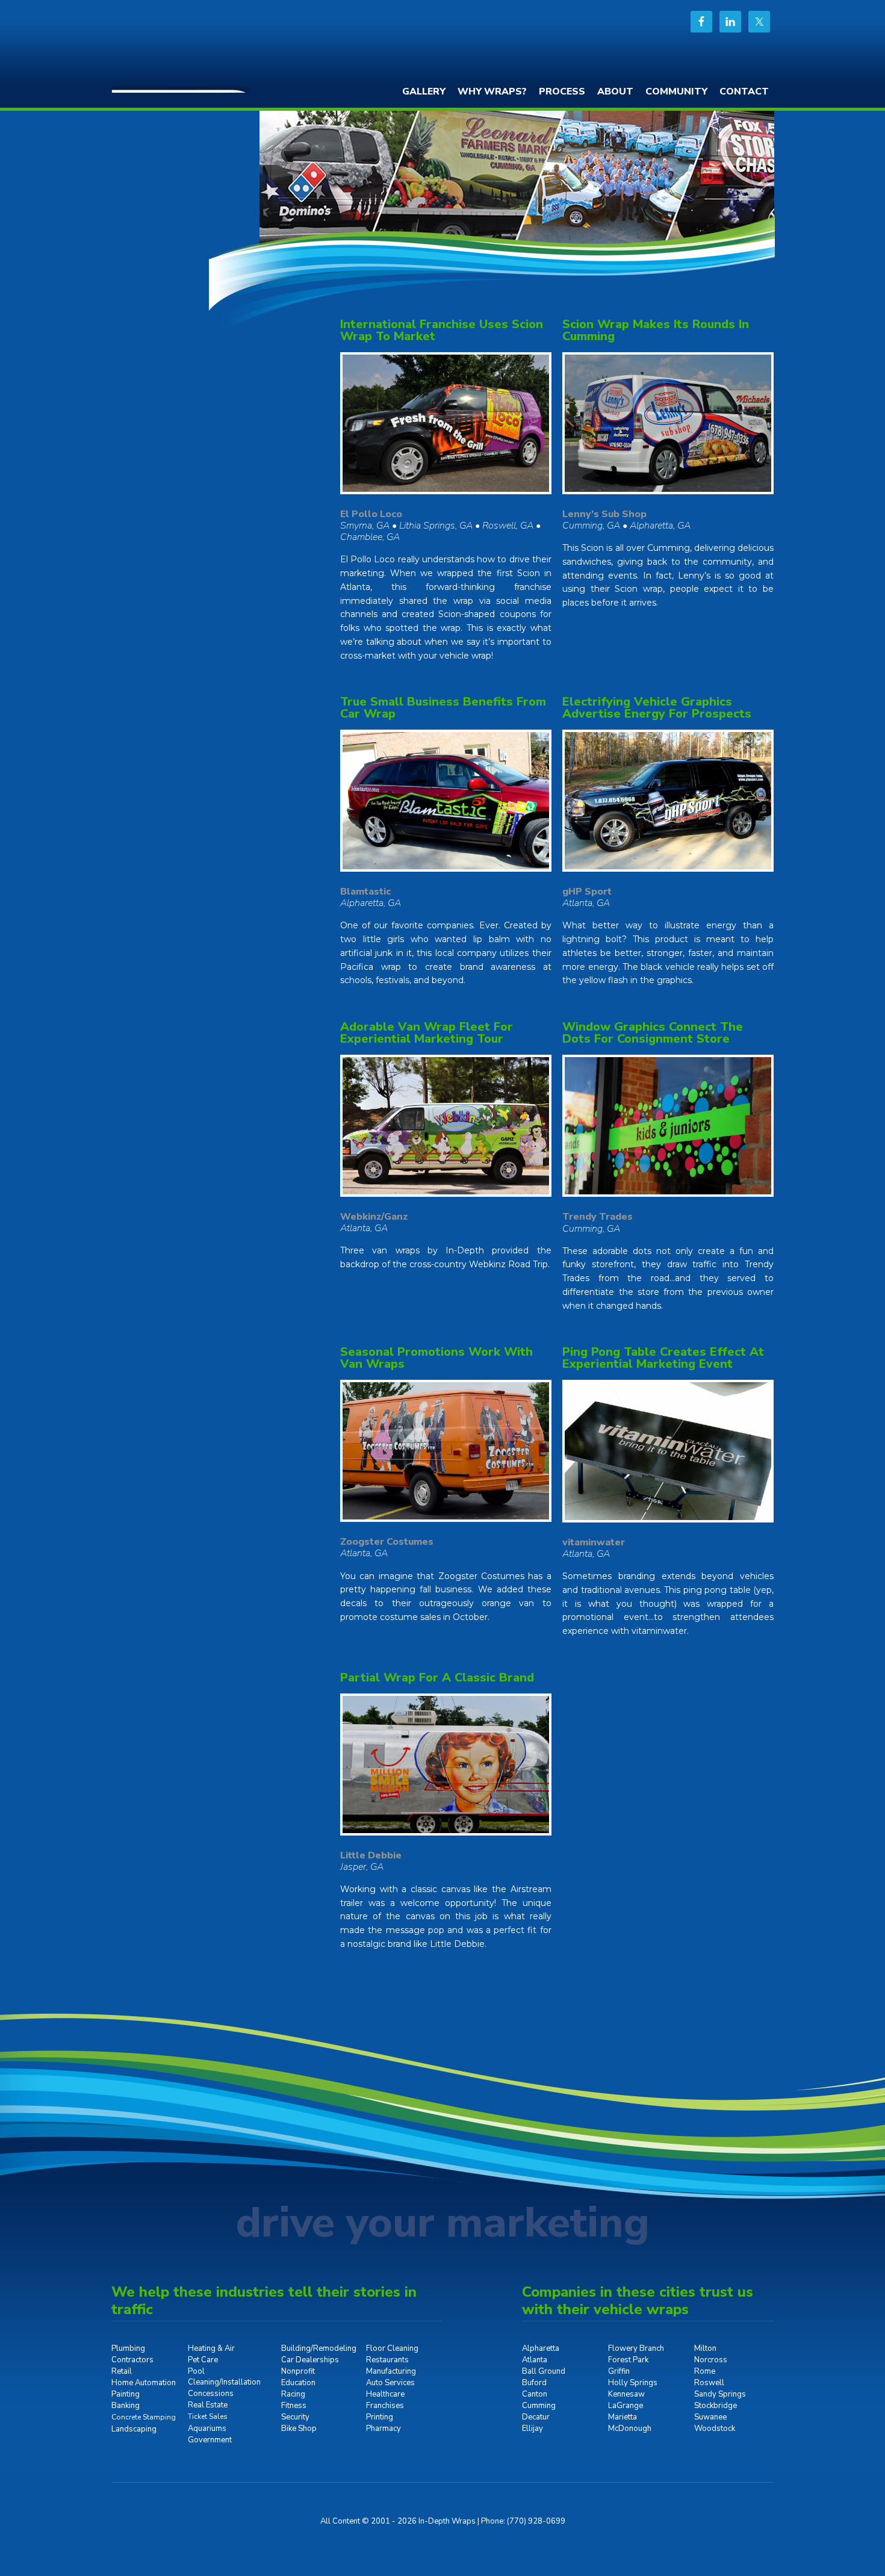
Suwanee (710, 2417)
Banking (126, 2406)
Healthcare (385, 2394)
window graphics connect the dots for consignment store (653, 1033)
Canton (535, 2394)
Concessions (211, 2394)
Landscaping (134, 2429)
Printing (380, 2417)
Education (298, 2383)
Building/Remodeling (319, 2348)
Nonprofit (298, 2371)
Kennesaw (626, 2394)
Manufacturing (391, 2371)
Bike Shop (299, 2429)
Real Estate (208, 2405)
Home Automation (144, 2383)
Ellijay (533, 2429)
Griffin (619, 2371)
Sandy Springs (720, 2394)
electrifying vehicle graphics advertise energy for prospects (657, 708)
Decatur (536, 2417)
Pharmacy (383, 2429)
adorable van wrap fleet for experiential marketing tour (427, 1033)
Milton (705, 2348)
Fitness (294, 2406)
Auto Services (390, 2383)
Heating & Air (211, 2348)
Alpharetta (541, 2348)
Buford (534, 2383)
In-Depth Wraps (202, 45)
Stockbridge (716, 2406)
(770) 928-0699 (536, 2521)
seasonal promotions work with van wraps (436, 1358)
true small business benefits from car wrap (443, 708)
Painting (126, 2394)
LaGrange (626, 2406)
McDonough (630, 2429)
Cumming (539, 2406)
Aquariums (207, 2429)
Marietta (623, 2417)
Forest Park (628, 2360)
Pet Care (203, 2360)
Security (295, 2417)
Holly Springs (633, 2383)
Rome (705, 2371)
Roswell (709, 2383)
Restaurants (387, 2360)
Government (210, 2440)
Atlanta (535, 2360)
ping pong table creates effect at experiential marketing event (663, 1358)
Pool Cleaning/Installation (224, 2377)
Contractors (132, 2360)
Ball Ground (544, 2371)
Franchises (385, 2406)
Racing (293, 2394)
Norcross (711, 2360)
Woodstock (715, 2429)
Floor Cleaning (392, 2348)
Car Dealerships (310, 2360)
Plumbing (128, 2348)
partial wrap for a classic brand (437, 1678)
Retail (122, 2371)
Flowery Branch (636, 2348)
